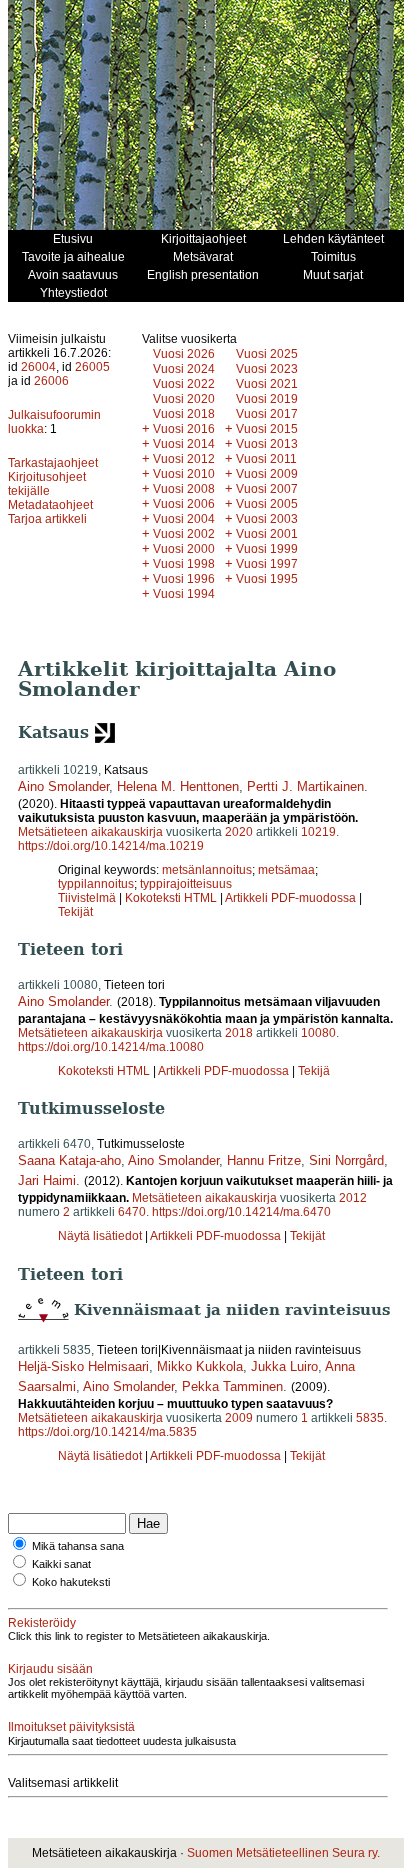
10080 (318, 1033)
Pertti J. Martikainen (305, 786)
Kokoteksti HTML (172, 898)
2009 (239, 1418)
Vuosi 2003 (267, 519)
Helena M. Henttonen (178, 786)
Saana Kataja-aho (69, 1160)
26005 (92, 367)
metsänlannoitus (207, 870)
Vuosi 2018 (184, 414)
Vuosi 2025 (267, 354)
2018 (239, 1033)
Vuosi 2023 (267, 369)
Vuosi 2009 (267, 474)
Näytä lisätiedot (101, 1236)
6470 (132, 1212)
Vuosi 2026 (184, 354)
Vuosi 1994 (184, 594)
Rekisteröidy (42, 1623)
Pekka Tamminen (232, 1386)
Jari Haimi (47, 1180)
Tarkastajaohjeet (53, 463)
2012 (353, 1198)
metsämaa (286, 870)
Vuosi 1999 (267, 549)
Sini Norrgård (346, 1160)
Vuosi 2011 (266, 459)
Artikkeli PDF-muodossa (290, 898)
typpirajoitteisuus (186, 884)
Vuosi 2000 (184, 549)
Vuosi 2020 (184, 399)
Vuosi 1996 (184, 579)
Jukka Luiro (284, 1366)
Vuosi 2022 (184, 384)
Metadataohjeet (50, 505)
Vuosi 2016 (184, 429)
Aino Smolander (63, 786)
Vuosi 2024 (184, 369)
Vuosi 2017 (267, 414)
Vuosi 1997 (267, 564)
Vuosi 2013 (267, 444)
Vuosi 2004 (184, 519)
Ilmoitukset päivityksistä (71, 1727)
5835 (370, 1418)
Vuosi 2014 (184, 444)
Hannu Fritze (264, 1160)
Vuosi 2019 (267, 399)
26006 (51, 381)
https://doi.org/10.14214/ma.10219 (111, 846)
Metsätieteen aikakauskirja (90, 832)
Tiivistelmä (87, 898)
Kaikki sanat (61, 1564)
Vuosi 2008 (184, 489)
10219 (318, 832)
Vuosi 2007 (267, 489)
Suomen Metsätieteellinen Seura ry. (283, 1853)
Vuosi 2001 (267, 534)
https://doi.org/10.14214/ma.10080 (111, 1047)
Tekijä (314, 1071)
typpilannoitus (96, 884)
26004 (38, 367)
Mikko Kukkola (200, 1366)
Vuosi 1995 (267, 579)
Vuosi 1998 (184, 564)
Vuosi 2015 (267, 429)
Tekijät (75, 912)
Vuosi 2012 (184, 459)
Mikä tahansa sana (78, 1546)
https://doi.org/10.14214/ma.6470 (241, 1212)
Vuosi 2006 (184, 504)
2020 (239, 832)
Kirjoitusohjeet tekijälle (47, 484)
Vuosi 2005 (267, 504)
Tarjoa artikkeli (47, 519)
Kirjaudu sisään (50, 1669)
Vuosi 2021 (267, 384)
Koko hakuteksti (71, 1582)
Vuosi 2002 (184, 534)
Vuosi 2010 (184, 474)
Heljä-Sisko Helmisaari (83, 1366)
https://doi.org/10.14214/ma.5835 (107, 1432)
